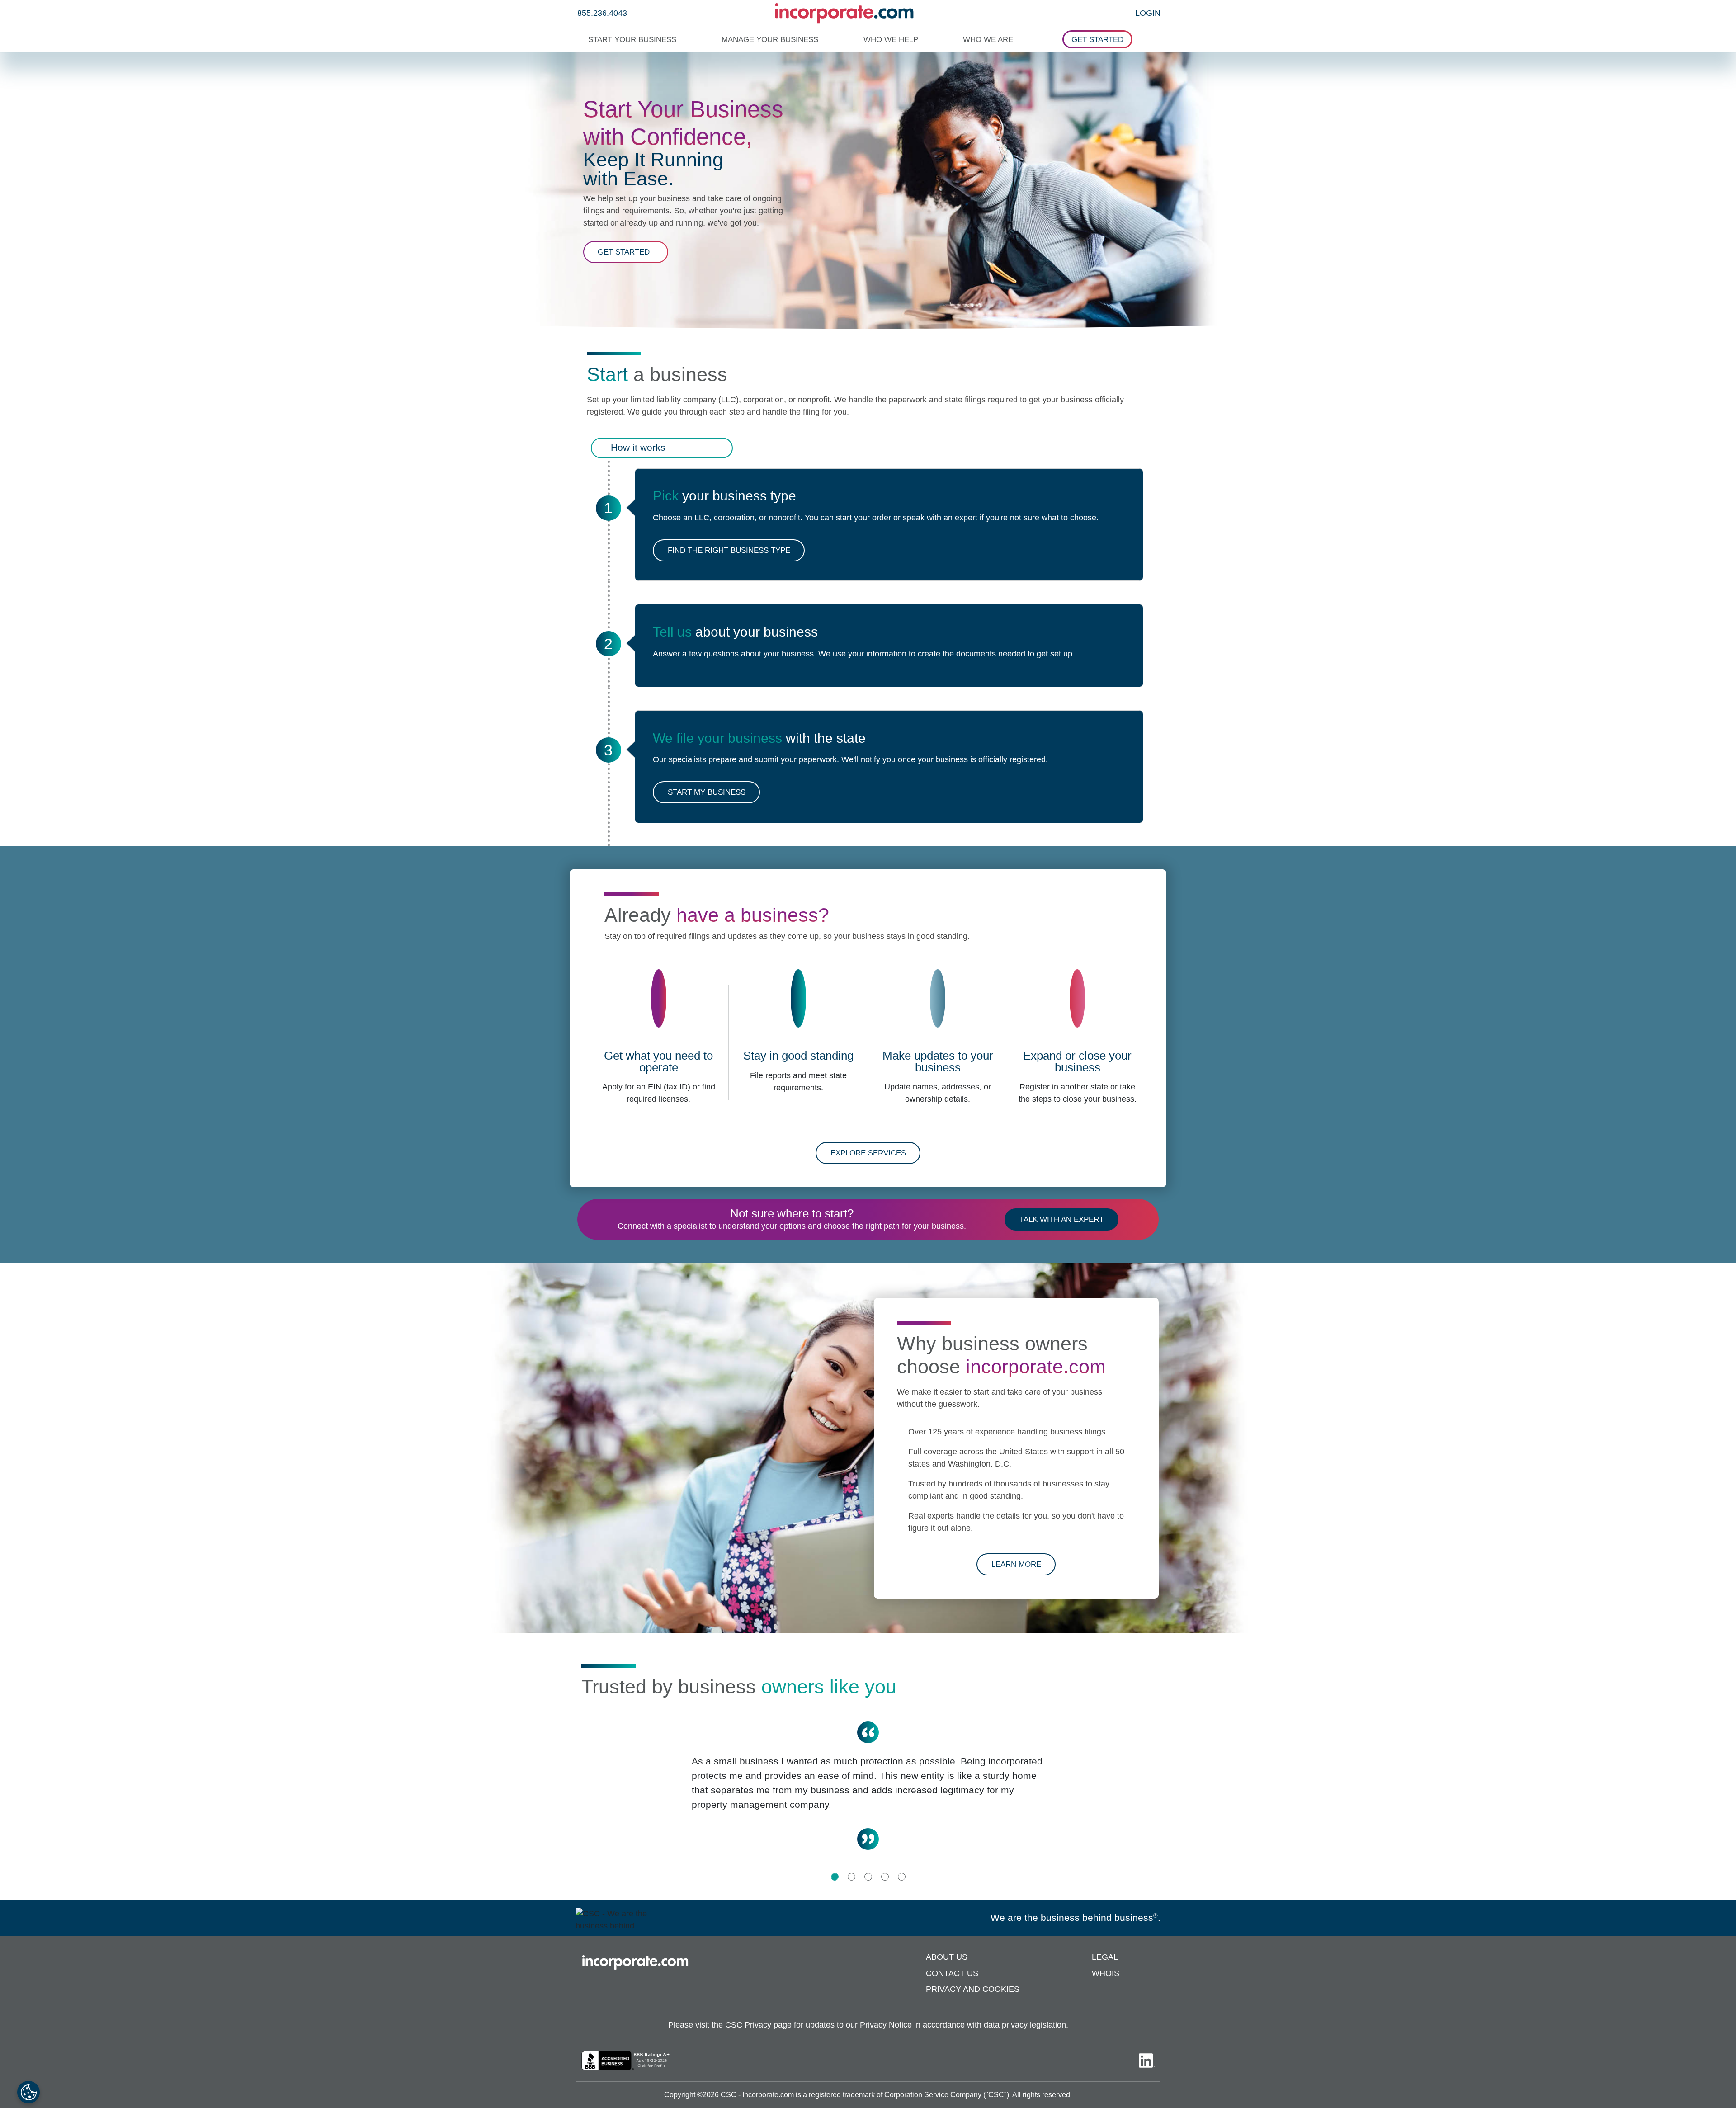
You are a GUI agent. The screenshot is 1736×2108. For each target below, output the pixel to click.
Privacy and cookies (973, 1989)
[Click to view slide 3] (868, 1877)
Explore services (868, 1153)
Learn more (1024, 1564)
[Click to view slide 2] (851, 1877)
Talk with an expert (1061, 1219)
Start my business (707, 792)
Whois (1106, 1973)
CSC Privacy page (758, 2025)
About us (947, 1957)
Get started (633, 255)
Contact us (952, 1973)
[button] (634, 40)
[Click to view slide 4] (885, 1877)
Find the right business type (729, 550)
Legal (1105, 1957)
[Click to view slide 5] (902, 1877)
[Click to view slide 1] (835, 1877)
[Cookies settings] (28, 2092)
